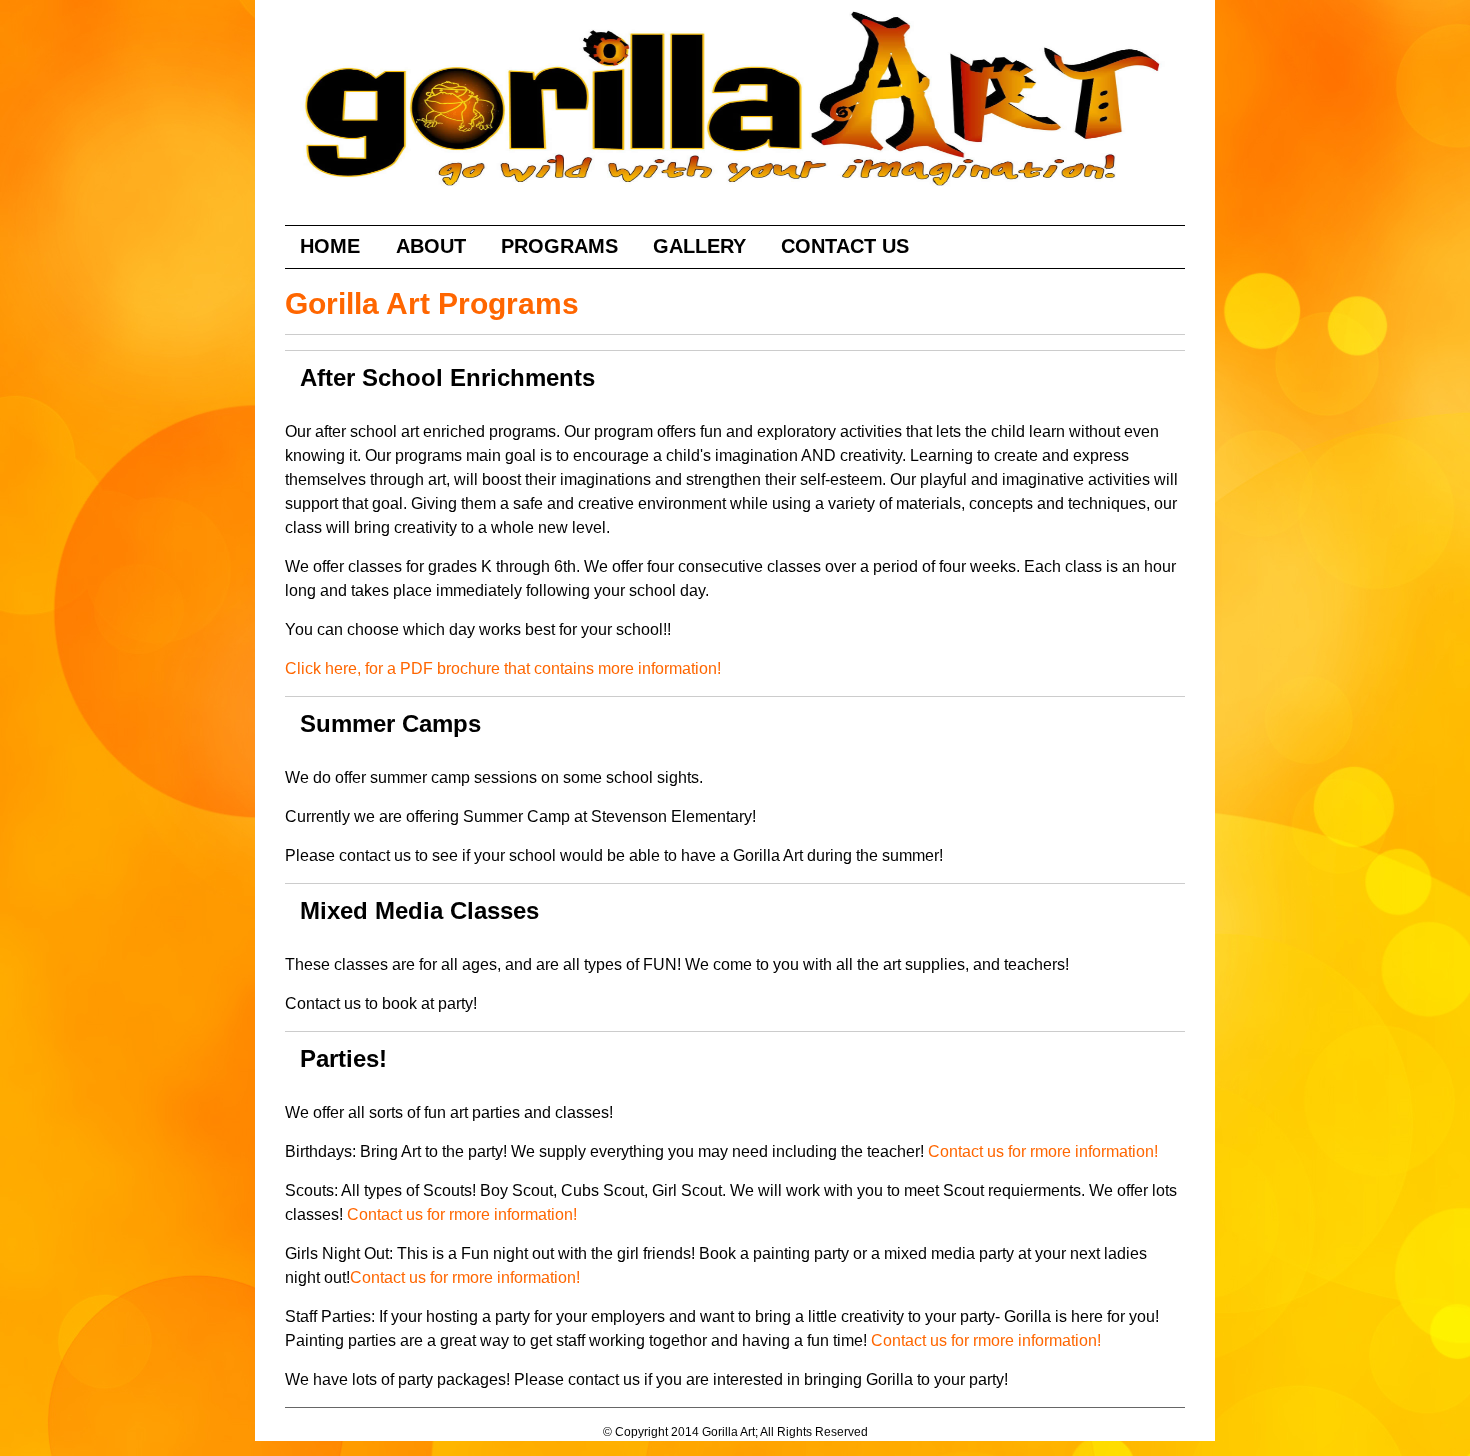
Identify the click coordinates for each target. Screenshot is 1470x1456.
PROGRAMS (559, 246)
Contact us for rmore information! (1043, 1151)
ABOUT (431, 246)
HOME (333, 246)
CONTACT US (845, 246)
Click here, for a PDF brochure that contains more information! (503, 668)
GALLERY (699, 246)
